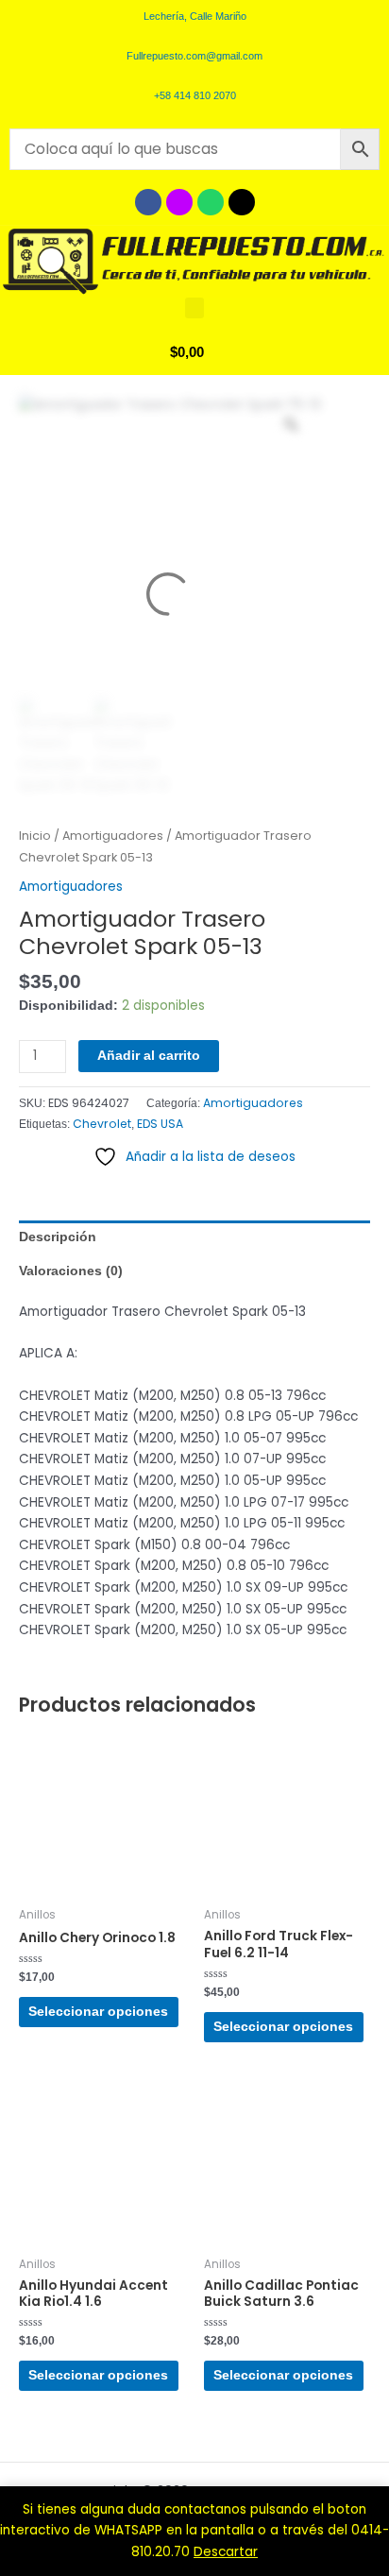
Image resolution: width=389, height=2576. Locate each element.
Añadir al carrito (149, 1056)
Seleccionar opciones (98, 2012)
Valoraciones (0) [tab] (71, 1271)
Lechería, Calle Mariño (195, 16)
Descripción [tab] (58, 1237)
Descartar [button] (226, 2552)
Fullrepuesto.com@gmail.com (194, 56)
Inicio (35, 836)
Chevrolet (102, 1124)
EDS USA (160, 1124)
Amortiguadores (113, 836)
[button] (194, 308)
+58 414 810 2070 (195, 95)
